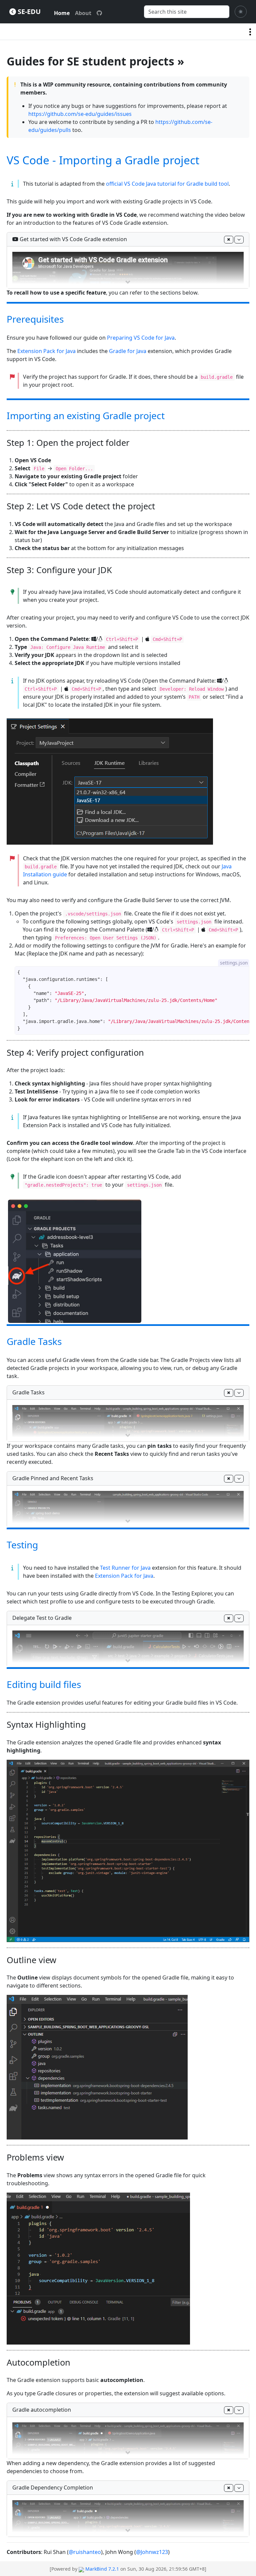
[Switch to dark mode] (241, 12)
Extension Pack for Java (46, 351)
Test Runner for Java (125, 1568)
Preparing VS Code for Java (141, 338)
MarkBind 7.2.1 (102, 2569)
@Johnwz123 (152, 2552)
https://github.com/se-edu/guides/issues (80, 114)
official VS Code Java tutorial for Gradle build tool (167, 184)
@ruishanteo (85, 2552)
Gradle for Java (128, 351)
